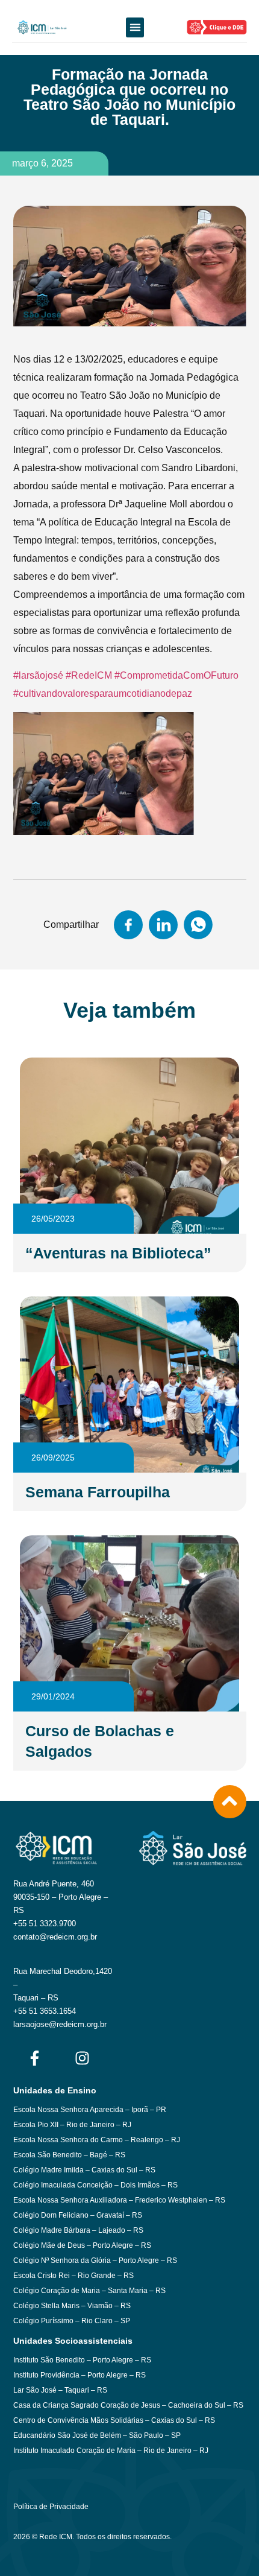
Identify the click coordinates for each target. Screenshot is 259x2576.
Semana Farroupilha (98, 1492)
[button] (135, 27)
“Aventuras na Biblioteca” (118, 1253)
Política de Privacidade (51, 2507)
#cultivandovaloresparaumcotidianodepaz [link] (104, 693)
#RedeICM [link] (89, 675)
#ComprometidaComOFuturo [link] (176, 675)
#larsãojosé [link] (38, 675)
